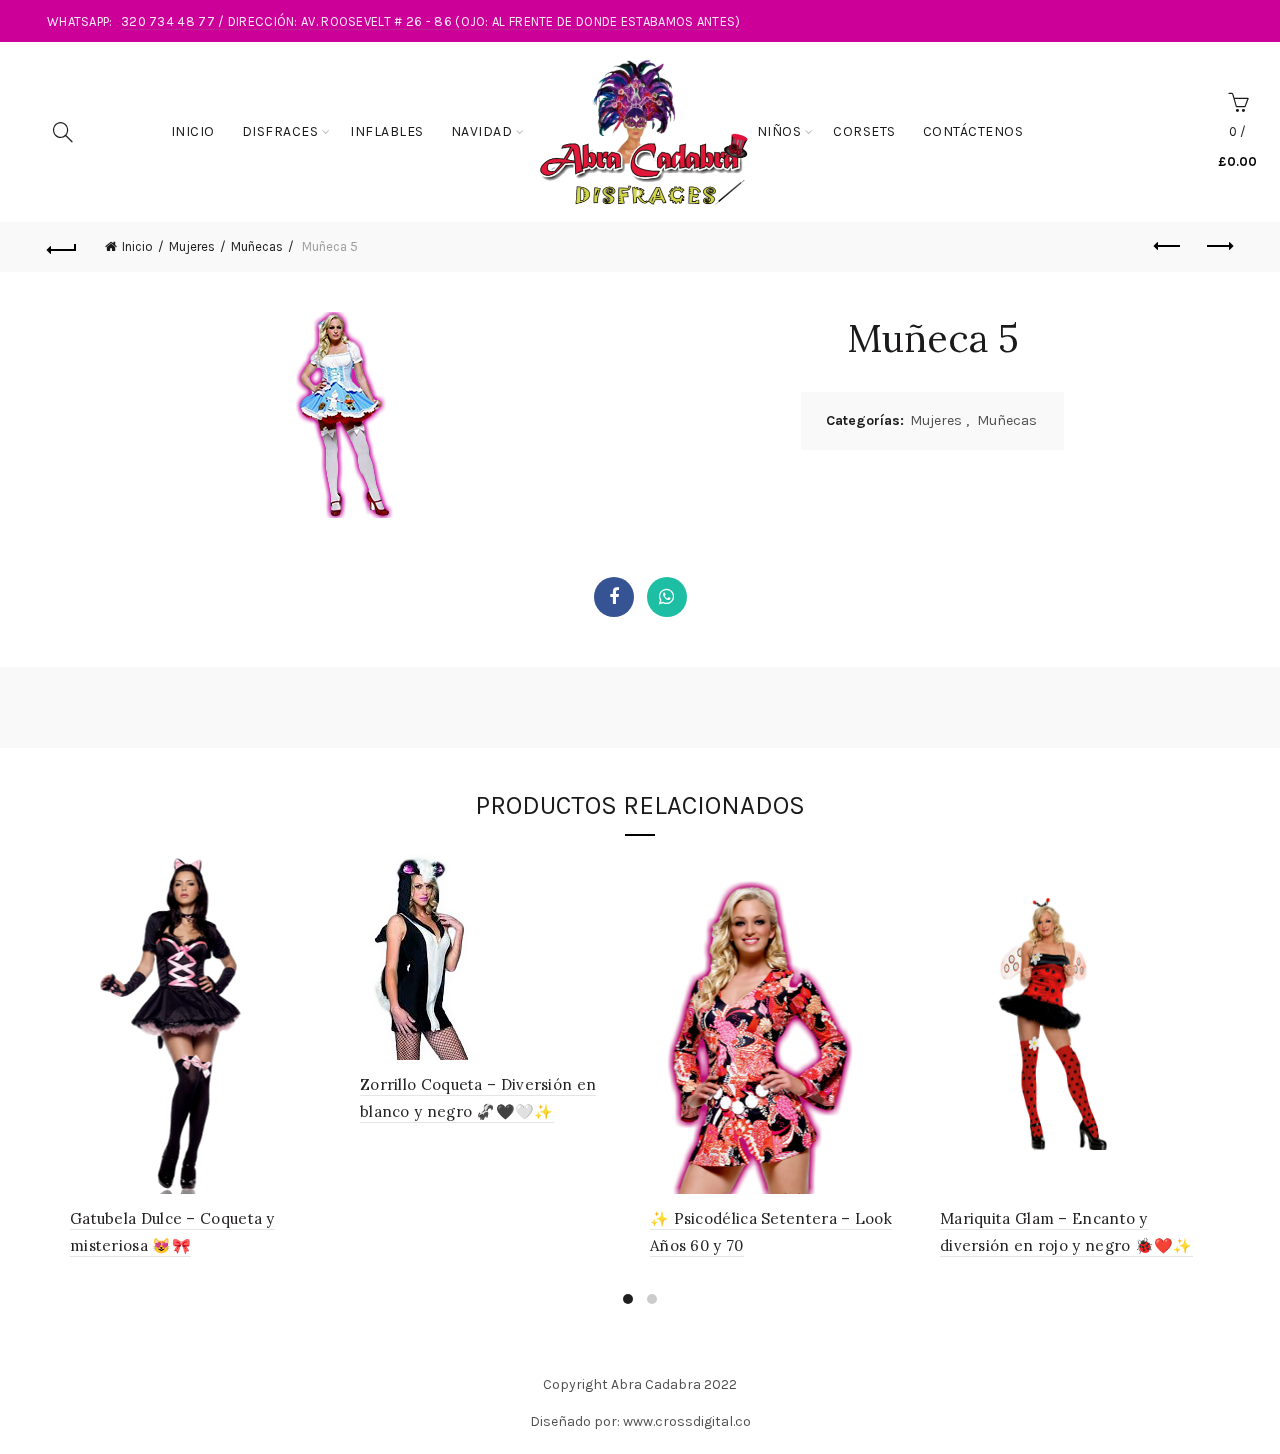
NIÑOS (779, 131)
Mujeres (192, 246)
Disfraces (280, 131)
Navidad (482, 131)
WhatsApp (667, 597)
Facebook (614, 597)
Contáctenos (973, 131)
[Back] (62, 247)
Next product (1218, 247)
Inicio (193, 131)
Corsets (864, 131)
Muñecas (257, 246)
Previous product (1168, 247)
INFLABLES (387, 131)
